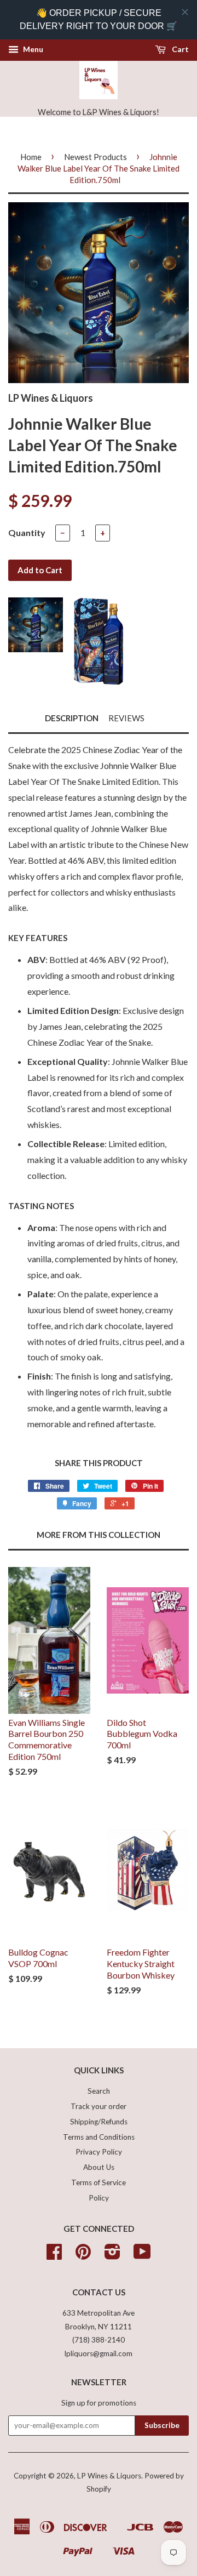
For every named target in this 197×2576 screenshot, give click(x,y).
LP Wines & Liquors (109, 2476)
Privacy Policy (99, 2152)
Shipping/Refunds (99, 2122)
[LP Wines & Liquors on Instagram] (112, 2255)
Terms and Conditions (99, 2137)
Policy (99, 2198)
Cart (179, 49)
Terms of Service (99, 2182)
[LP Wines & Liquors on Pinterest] (83, 2255)
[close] (185, 12)
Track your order (99, 2106)
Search (99, 2091)
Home (31, 157)
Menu (32, 49)
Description (72, 718)
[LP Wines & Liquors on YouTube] (142, 2255)
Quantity (27, 532)
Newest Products (95, 157)
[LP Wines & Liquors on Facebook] (54, 2255)
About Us (99, 2167)
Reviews (126, 718)
